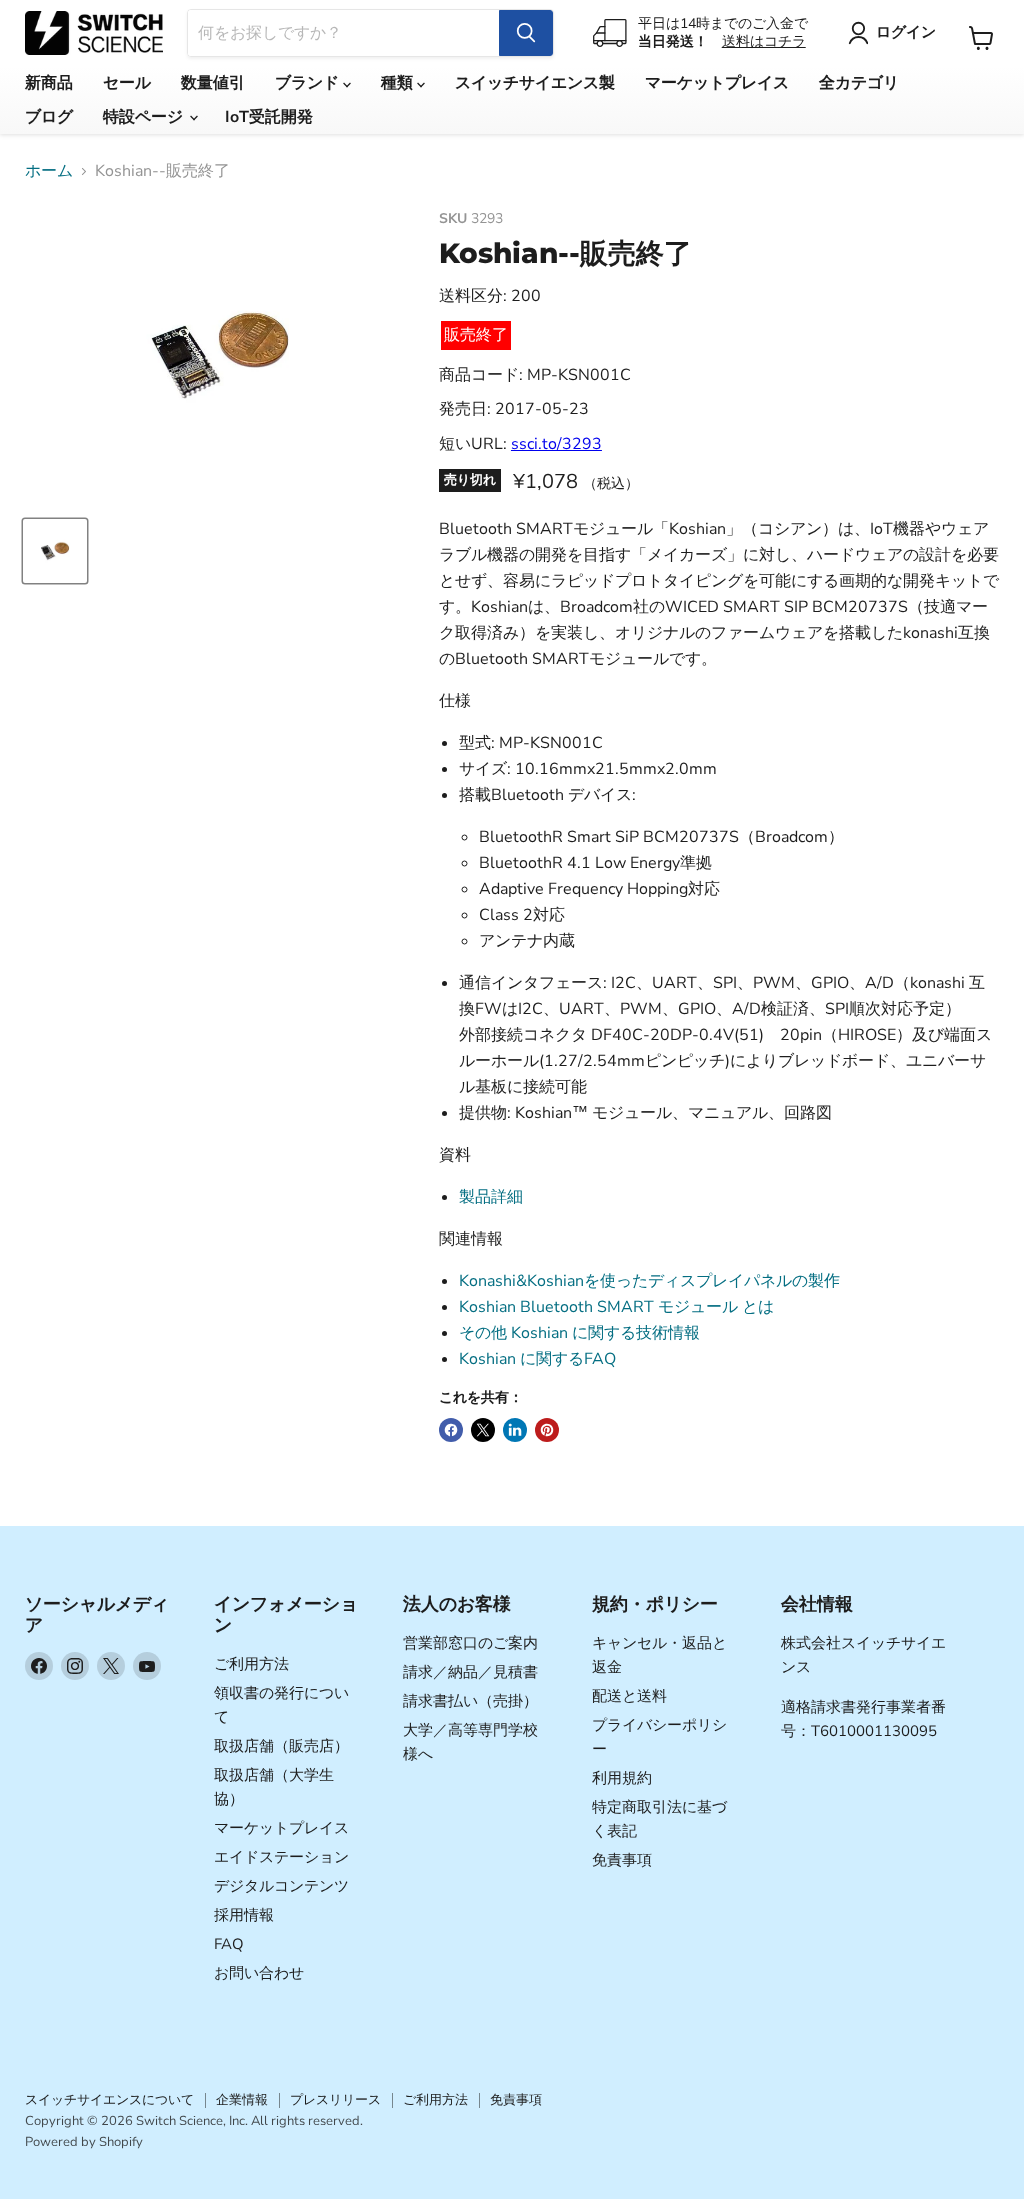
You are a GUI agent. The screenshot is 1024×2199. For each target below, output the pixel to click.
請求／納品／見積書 (470, 1672)
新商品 (49, 83)
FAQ (229, 1944)
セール (127, 83)
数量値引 (213, 83)
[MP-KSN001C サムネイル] (55, 551)
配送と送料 (629, 1696)
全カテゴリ (859, 83)
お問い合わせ (259, 1973)
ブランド (309, 83)
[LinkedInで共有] (515, 1430)
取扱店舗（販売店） (281, 1746)
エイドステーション (281, 1857)
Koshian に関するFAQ (537, 1359)
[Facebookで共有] (451, 1430)
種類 (399, 83)
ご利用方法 (251, 1664)
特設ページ (145, 117)
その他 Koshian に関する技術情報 (579, 1333)
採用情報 (244, 1915)
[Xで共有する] (483, 1430)
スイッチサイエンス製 (535, 83)
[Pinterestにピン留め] (547, 1430)
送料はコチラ (764, 41)
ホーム (49, 171)
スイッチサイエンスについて (109, 2100)
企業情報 (242, 2100)
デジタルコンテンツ (281, 1886)
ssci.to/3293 (556, 444)
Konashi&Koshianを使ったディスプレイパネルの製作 (649, 1281)
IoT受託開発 (269, 117)
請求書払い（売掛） (470, 1701)
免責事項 (622, 1860)
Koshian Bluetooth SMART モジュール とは (616, 1307)
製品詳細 (491, 1197)
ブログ (49, 117)
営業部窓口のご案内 (470, 1643)
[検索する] (526, 33)
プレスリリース (335, 2100)
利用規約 (622, 1778)
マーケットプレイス (717, 83)
